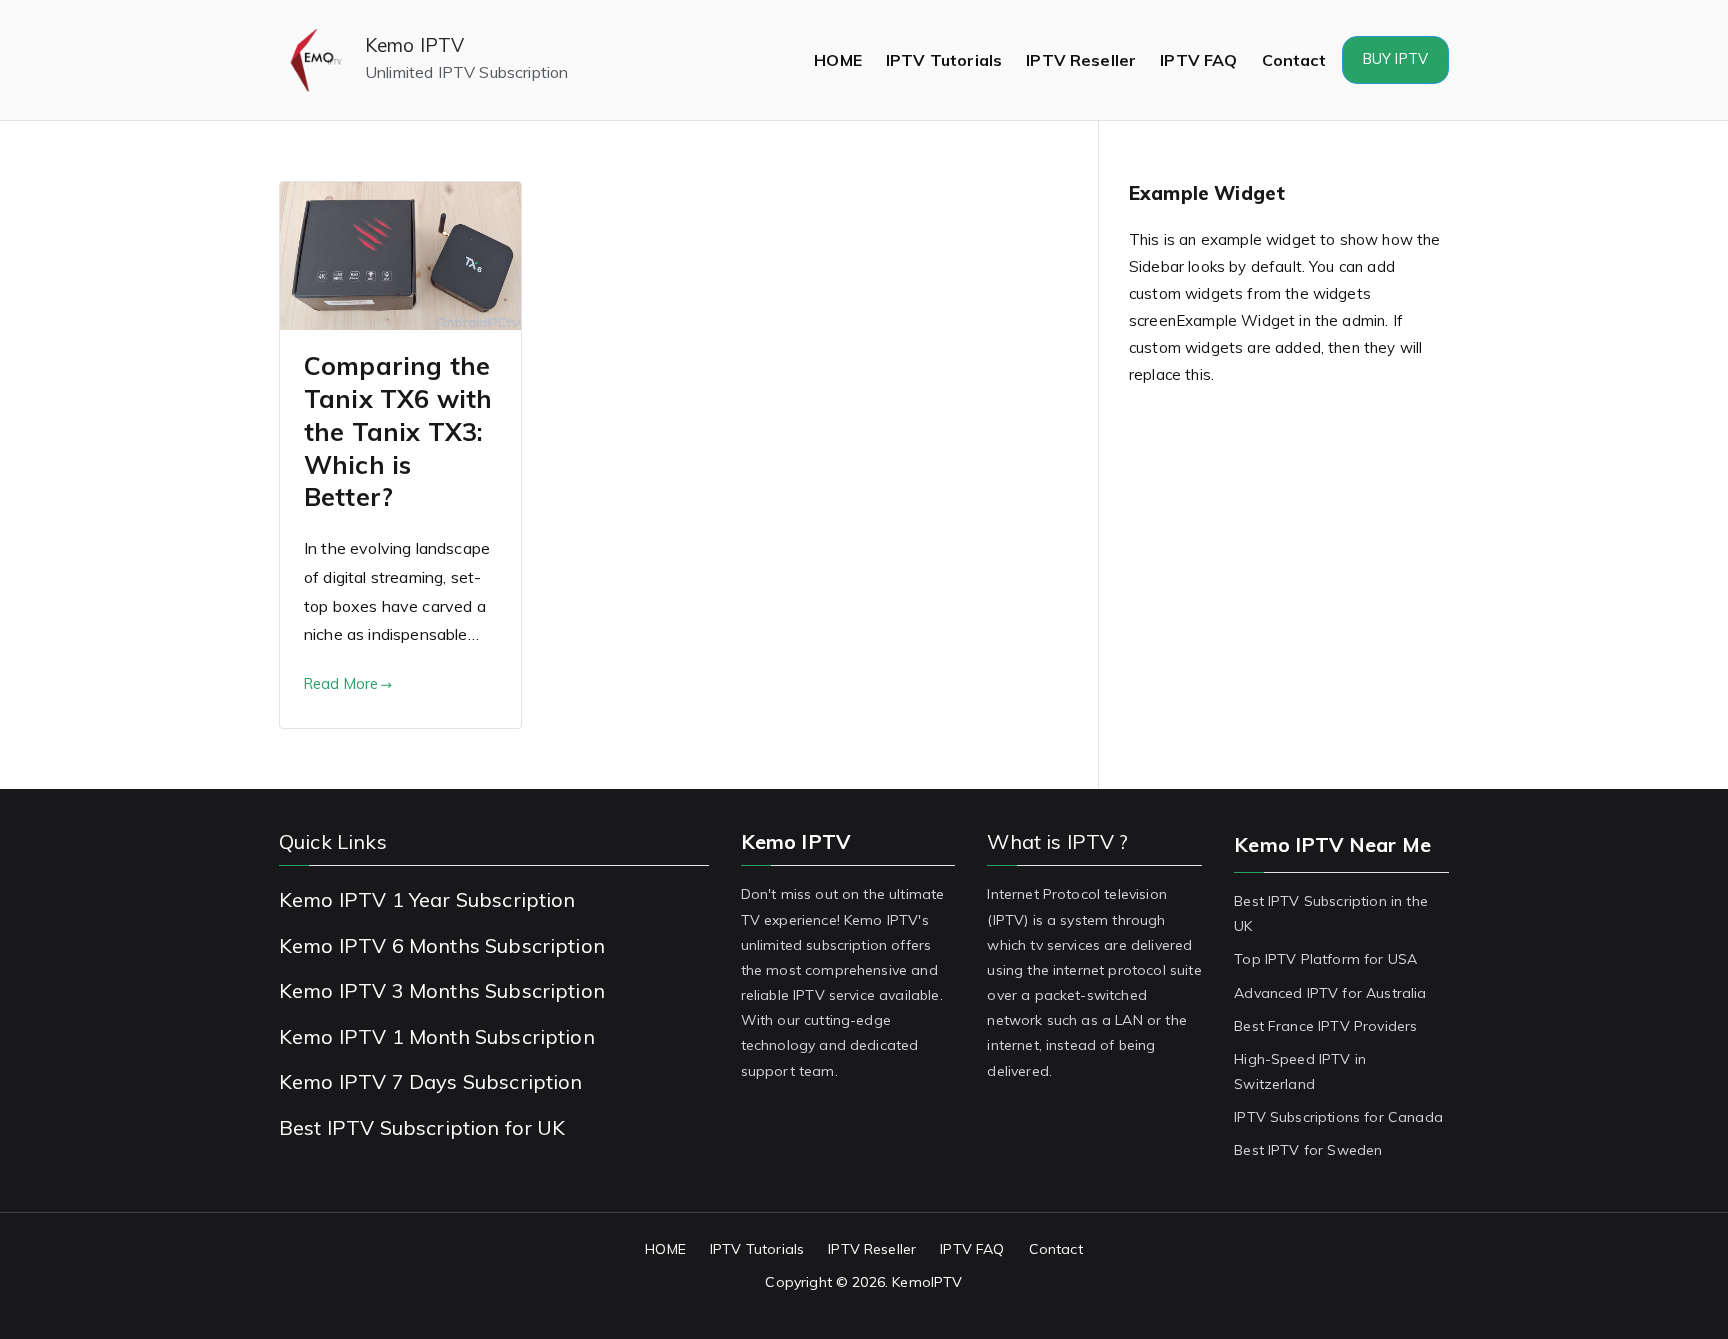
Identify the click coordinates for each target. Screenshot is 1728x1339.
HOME (838, 60)
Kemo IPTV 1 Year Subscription (427, 899)
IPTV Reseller (1081, 60)
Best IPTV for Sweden (1308, 1150)
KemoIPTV (927, 1282)
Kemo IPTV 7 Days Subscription (431, 1081)
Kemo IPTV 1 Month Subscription (437, 1036)
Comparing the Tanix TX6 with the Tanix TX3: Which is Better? (398, 431)
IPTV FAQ (1198, 60)
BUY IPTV (1395, 59)
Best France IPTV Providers (1325, 1026)
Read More (341, 684)
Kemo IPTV (414, 45)
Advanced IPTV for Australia (1330, 993)
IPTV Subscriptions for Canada (1338, 1117)
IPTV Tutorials (944, 60)
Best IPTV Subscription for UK (422, 1127)
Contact (1294, 60)
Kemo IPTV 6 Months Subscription (442, 945)
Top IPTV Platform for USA (1325, 959)
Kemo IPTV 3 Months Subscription (442, 990)
